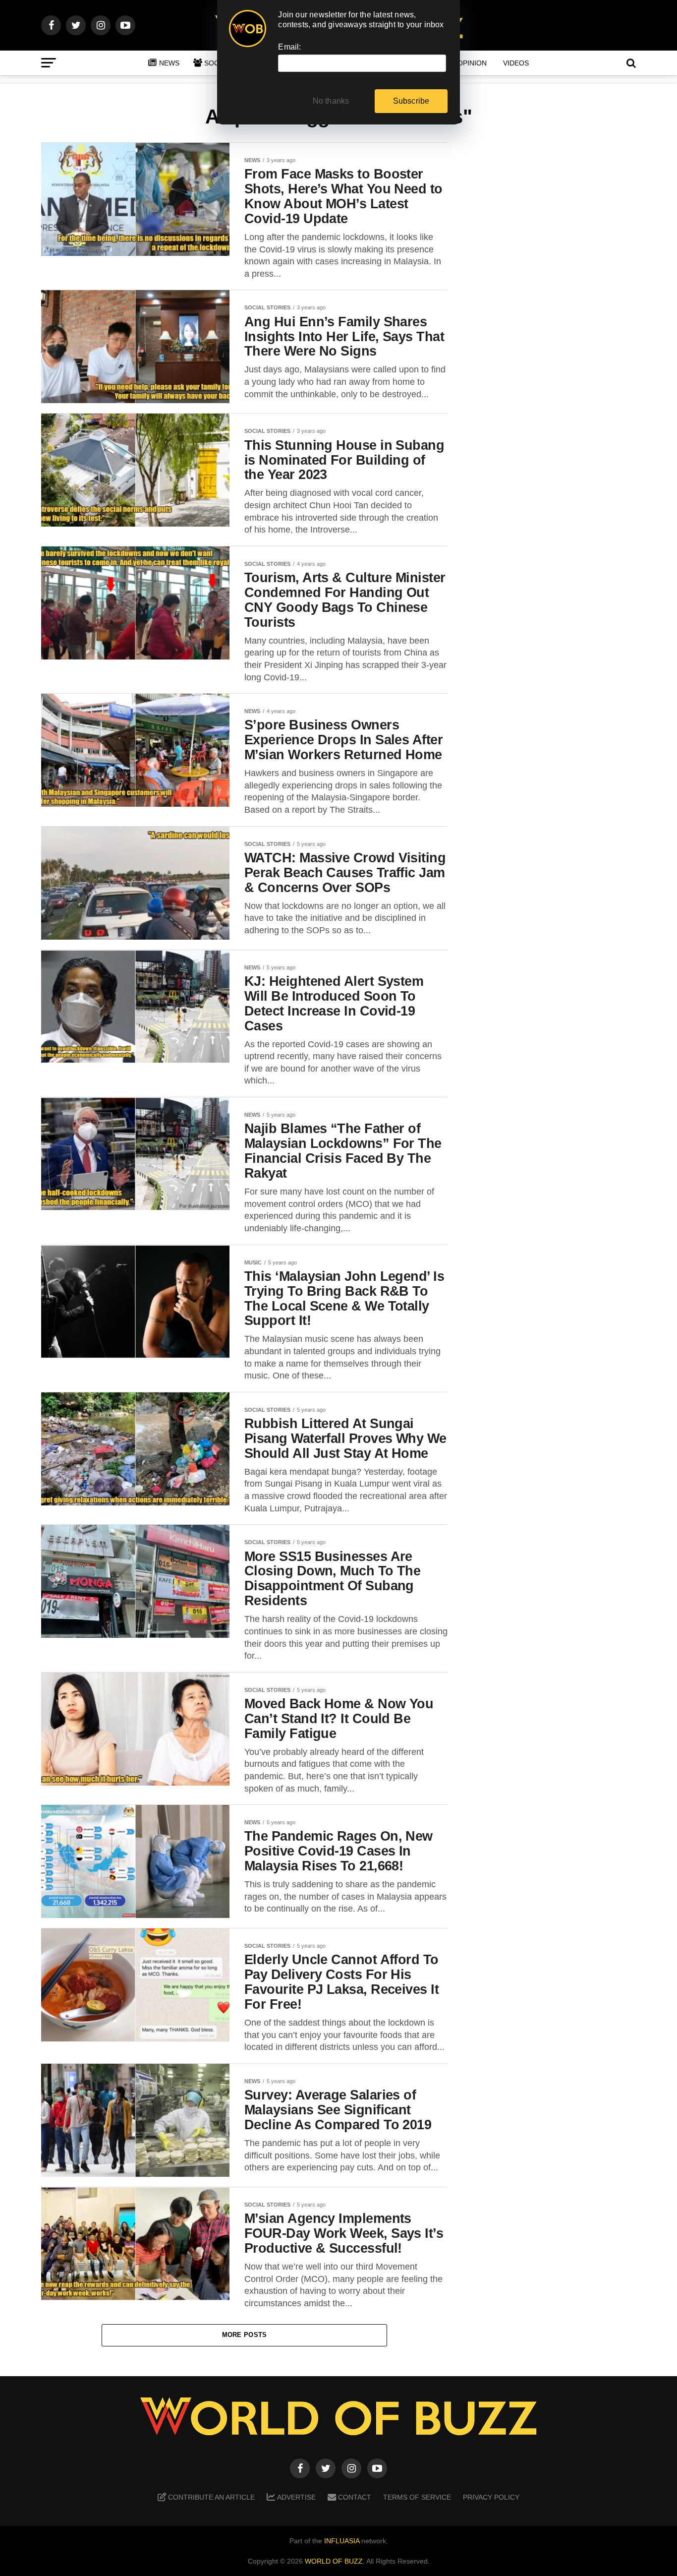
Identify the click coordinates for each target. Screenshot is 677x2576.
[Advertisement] (557, 298)
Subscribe (411, 101)
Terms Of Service (417, 2497)
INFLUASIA (342, 2541)
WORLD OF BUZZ (334, 2561)
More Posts (245, 2335)
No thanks (331, 101)
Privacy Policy (491, 2497)
